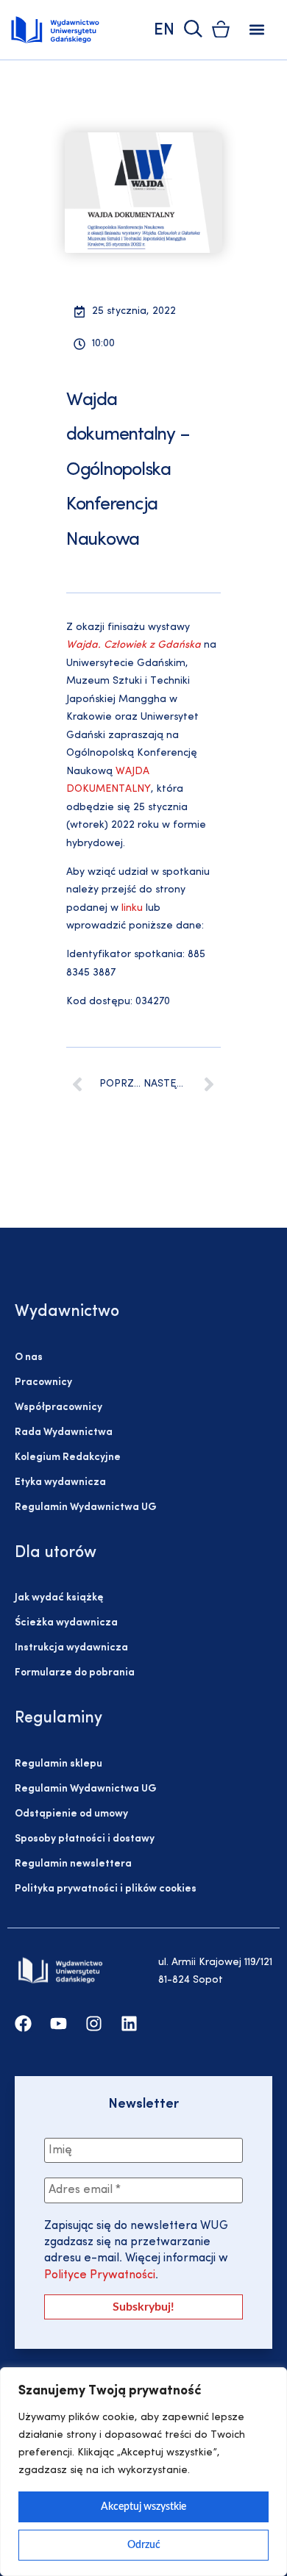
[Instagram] (94, 2024)
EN (164, 31)
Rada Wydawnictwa (64, 1432)
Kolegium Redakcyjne (68, 1457)
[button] (257, 30)
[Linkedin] (129, 2024)
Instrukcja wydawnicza (71, 1648)
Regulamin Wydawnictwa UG (86, 1507)
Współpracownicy (59, 1407)
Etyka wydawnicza (60, 1482)
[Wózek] (221, 29)
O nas (29, 1357)
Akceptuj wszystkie (143, 2507)
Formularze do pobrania (75, 1673)
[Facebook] (23, 2024)
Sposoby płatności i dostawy (85, 1839)
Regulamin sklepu (59, 1764)
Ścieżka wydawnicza (66, 1623)
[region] (143, 2472)
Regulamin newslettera (73, 1864)
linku (132, 908)
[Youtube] (59, 2024)
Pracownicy (43, 1382)
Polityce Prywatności (100, 2275)
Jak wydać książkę (59, 1598)
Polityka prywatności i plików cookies (106, 1889)
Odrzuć (144, 2545)
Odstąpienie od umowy (71, 1814)
